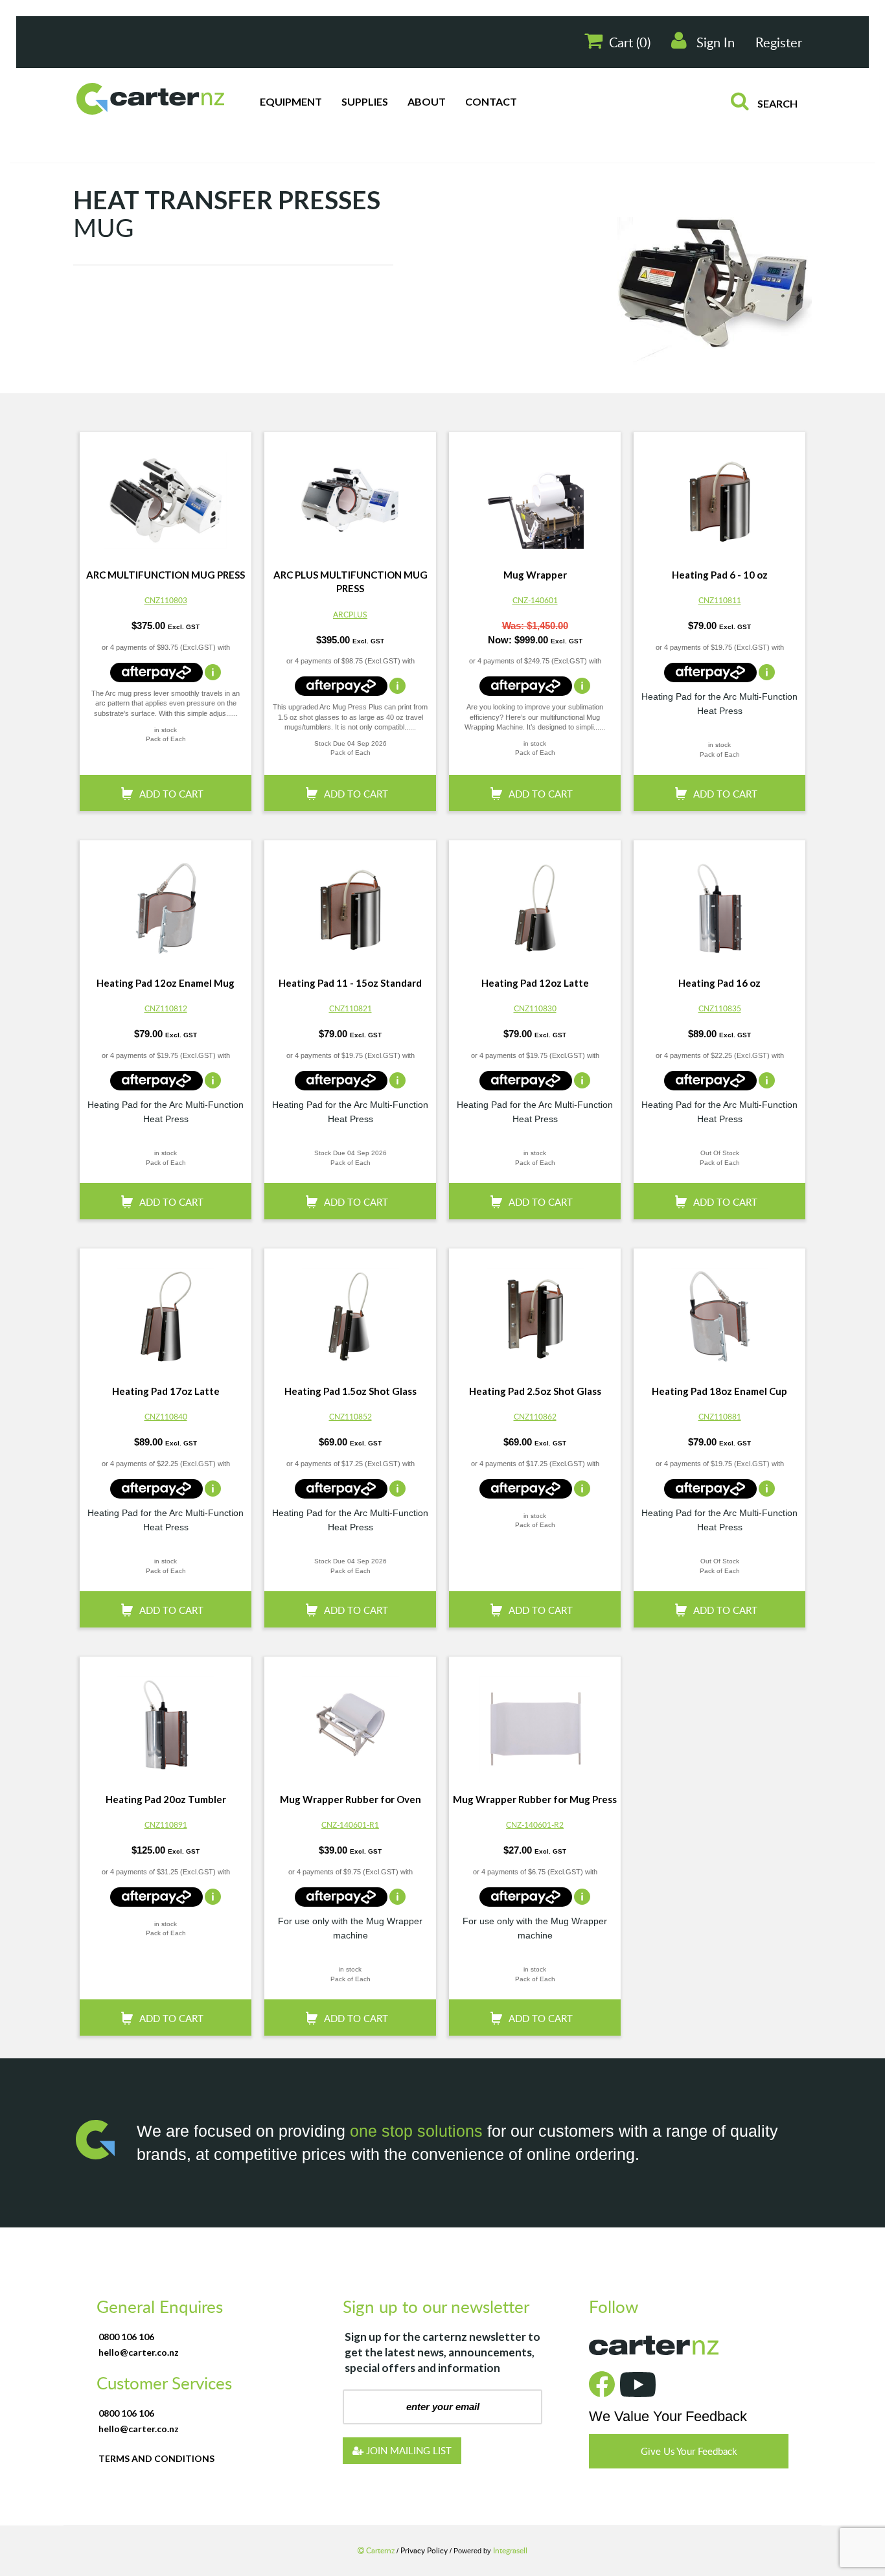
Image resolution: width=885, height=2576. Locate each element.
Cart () (630, 26)
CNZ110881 (720, 1400)
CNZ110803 (166, 584)
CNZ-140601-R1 (350, 1808)
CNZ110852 (351, 1400)
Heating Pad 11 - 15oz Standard (350, 967)
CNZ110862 (535, 1400)
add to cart (171, 777)
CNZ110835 (720, 992)
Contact (491, 85)
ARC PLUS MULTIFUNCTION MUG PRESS (351, 565)
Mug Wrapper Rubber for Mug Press (535, 1783)
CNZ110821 (351, 992)
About (427, 85)
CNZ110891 (166, 1808)
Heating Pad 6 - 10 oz (720, 558)
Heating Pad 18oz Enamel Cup (719, 1375)
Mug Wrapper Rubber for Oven (351, 1783)
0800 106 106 (126, 2320)
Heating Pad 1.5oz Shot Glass (351, 1375)
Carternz (380, 2534)
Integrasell (510, 2534)
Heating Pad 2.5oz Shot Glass (535, 1375)
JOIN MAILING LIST (408, 2434)
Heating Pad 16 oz (719, 967)
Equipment (291, 85)
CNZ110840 (166, 1400)
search (776, 87)
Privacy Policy (425, 2534)
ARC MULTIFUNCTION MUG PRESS (166, 558)
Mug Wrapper (535, 558)
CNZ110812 (166, 992)
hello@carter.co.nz (139, 2336)
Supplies (365, 85)
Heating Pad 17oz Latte (166, 1375)
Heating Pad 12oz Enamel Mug (166, 967)
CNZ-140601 (535, 584)
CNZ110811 (720, 584)
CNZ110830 (535, 992)
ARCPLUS (350, 598)
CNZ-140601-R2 (535, 1808)
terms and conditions (156, 2442)
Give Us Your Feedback (689, 2435)
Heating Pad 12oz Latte (535, 967)
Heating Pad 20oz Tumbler (166, 1783)
